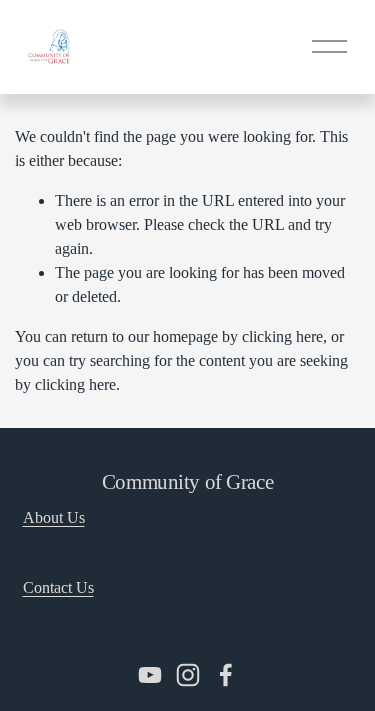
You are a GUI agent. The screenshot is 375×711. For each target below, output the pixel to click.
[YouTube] (150, 675)
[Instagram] (188, 675)
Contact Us (58, 587)
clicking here (282, 336)
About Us (54, 517)
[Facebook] (226, 675)
